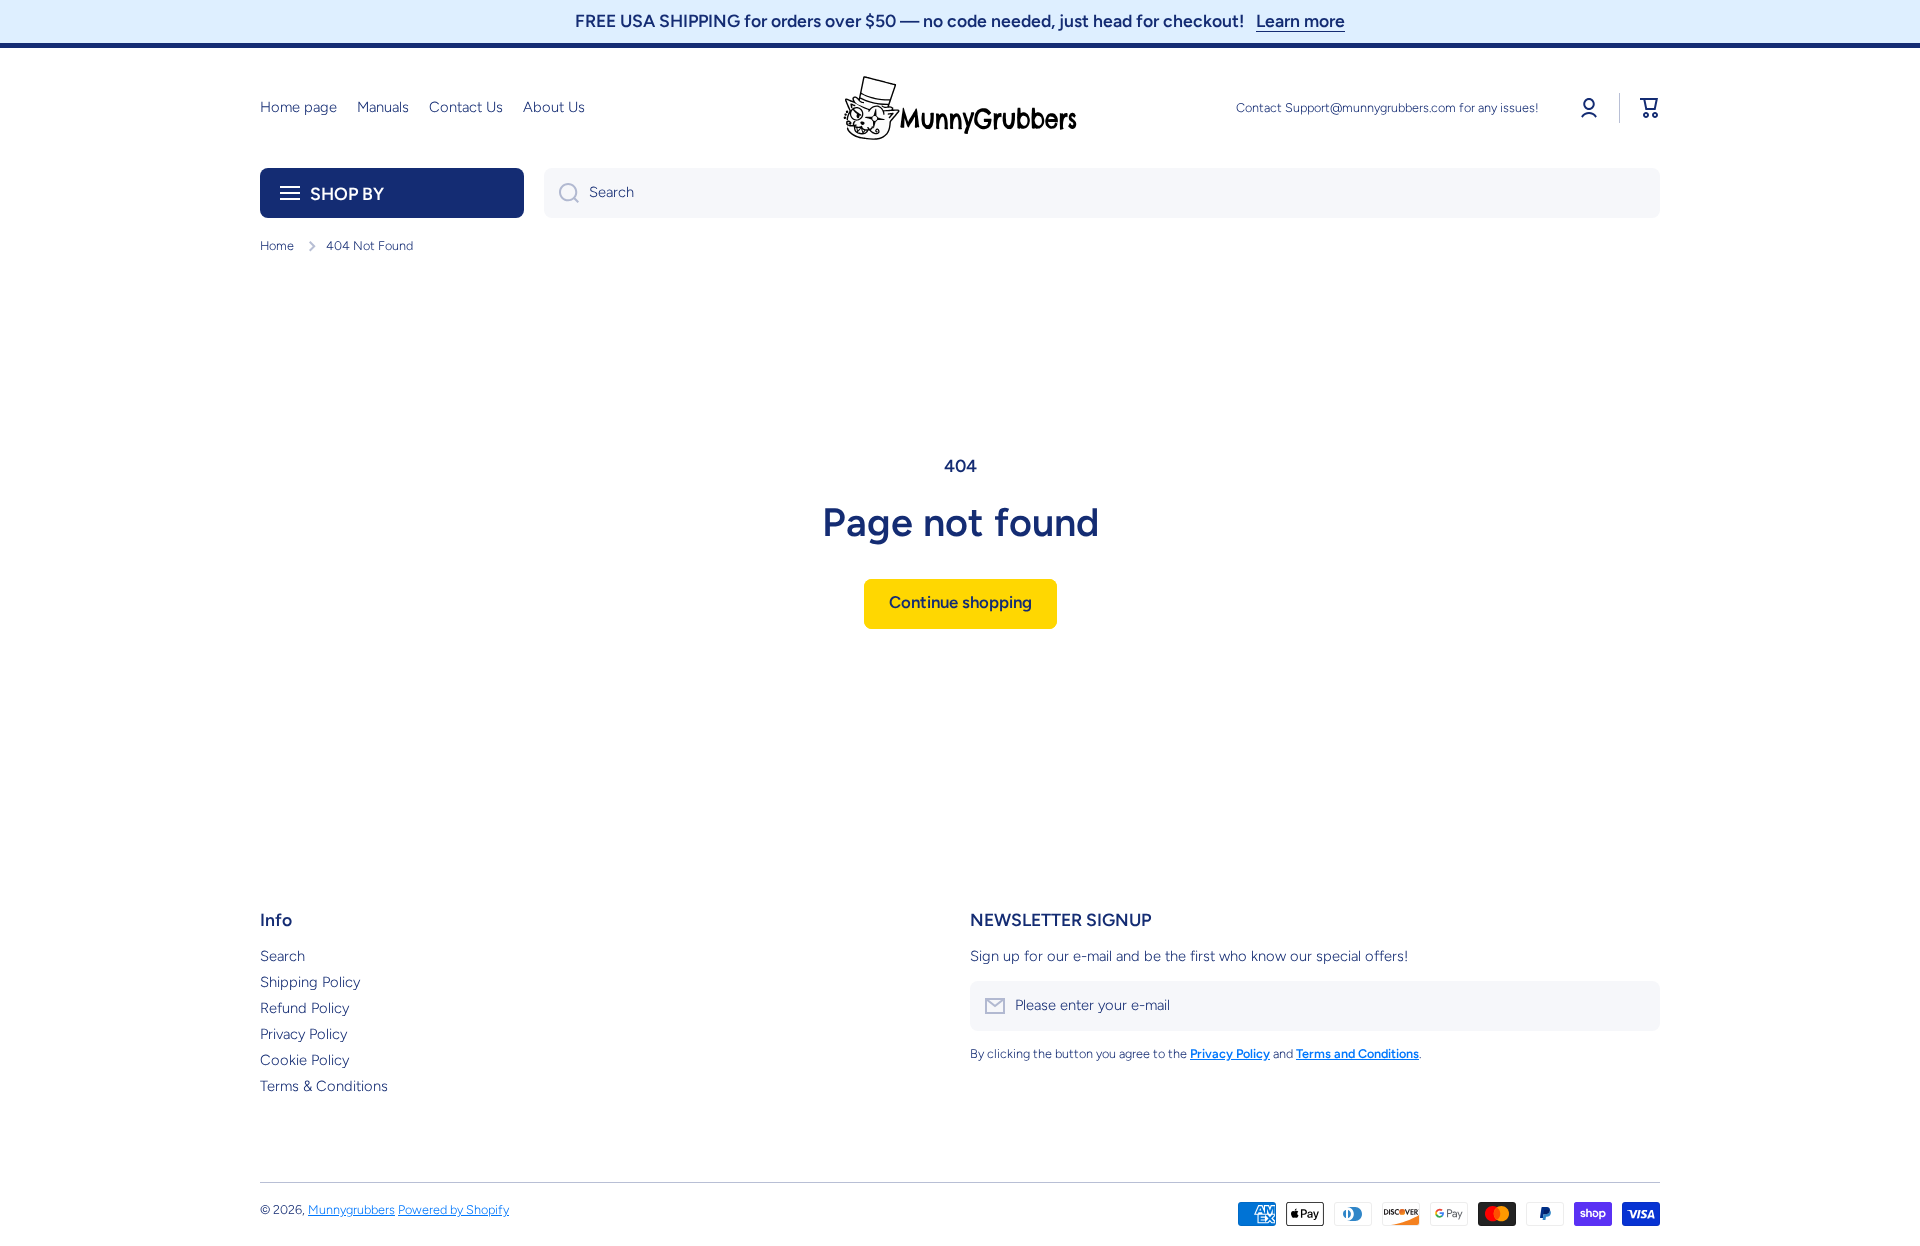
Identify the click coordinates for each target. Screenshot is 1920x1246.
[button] (1650, 108)
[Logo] (960, 108)
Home (277, 245)
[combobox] (1102, 193)
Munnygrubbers (351, 1209)
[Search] (561, 193)
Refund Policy (304, 1008)
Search (282, 956)
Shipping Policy (310, 982)
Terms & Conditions (324, 1086)
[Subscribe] (1635, 1006)
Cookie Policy (304, 1060)
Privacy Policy (303, 1034)
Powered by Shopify (453, 1209)
